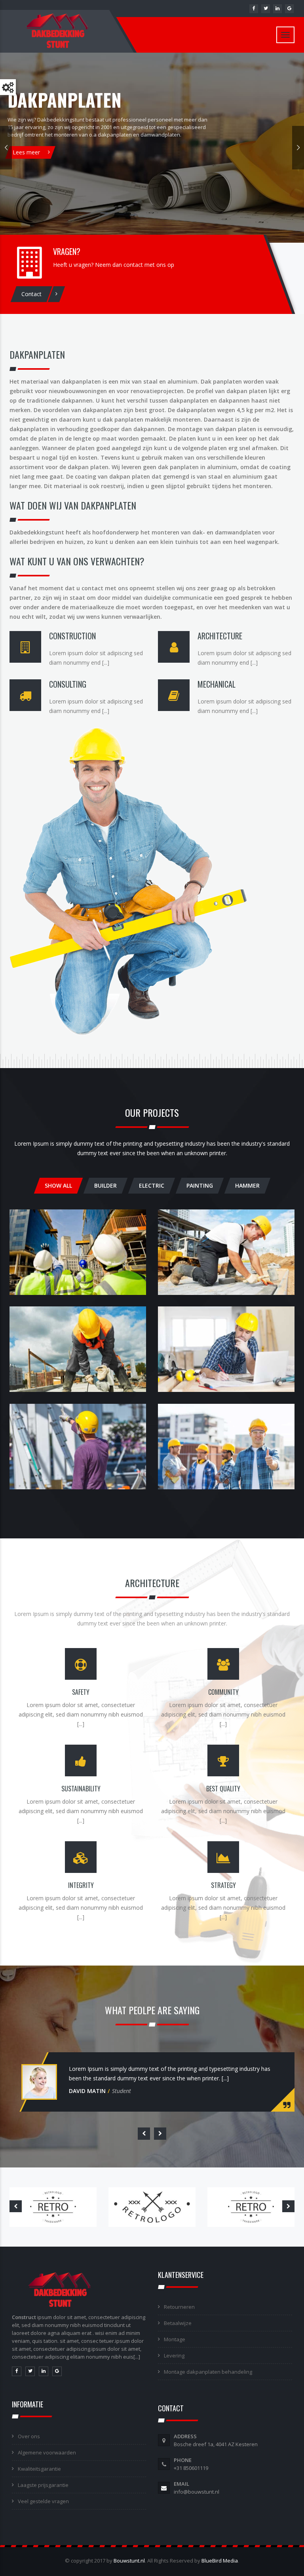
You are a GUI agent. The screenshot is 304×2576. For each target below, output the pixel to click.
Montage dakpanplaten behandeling (208, 2372)
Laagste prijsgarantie (43, 2485)
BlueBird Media (220, 2561)
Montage (175, 2339)
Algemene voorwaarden (47, 2452)
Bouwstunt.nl (129, 2561)
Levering (174, 2355)
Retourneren (179, 2307)
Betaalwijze (178, 2323)
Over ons (29, 2436)
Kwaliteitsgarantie (39, 2469)
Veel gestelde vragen (43, 2501)
